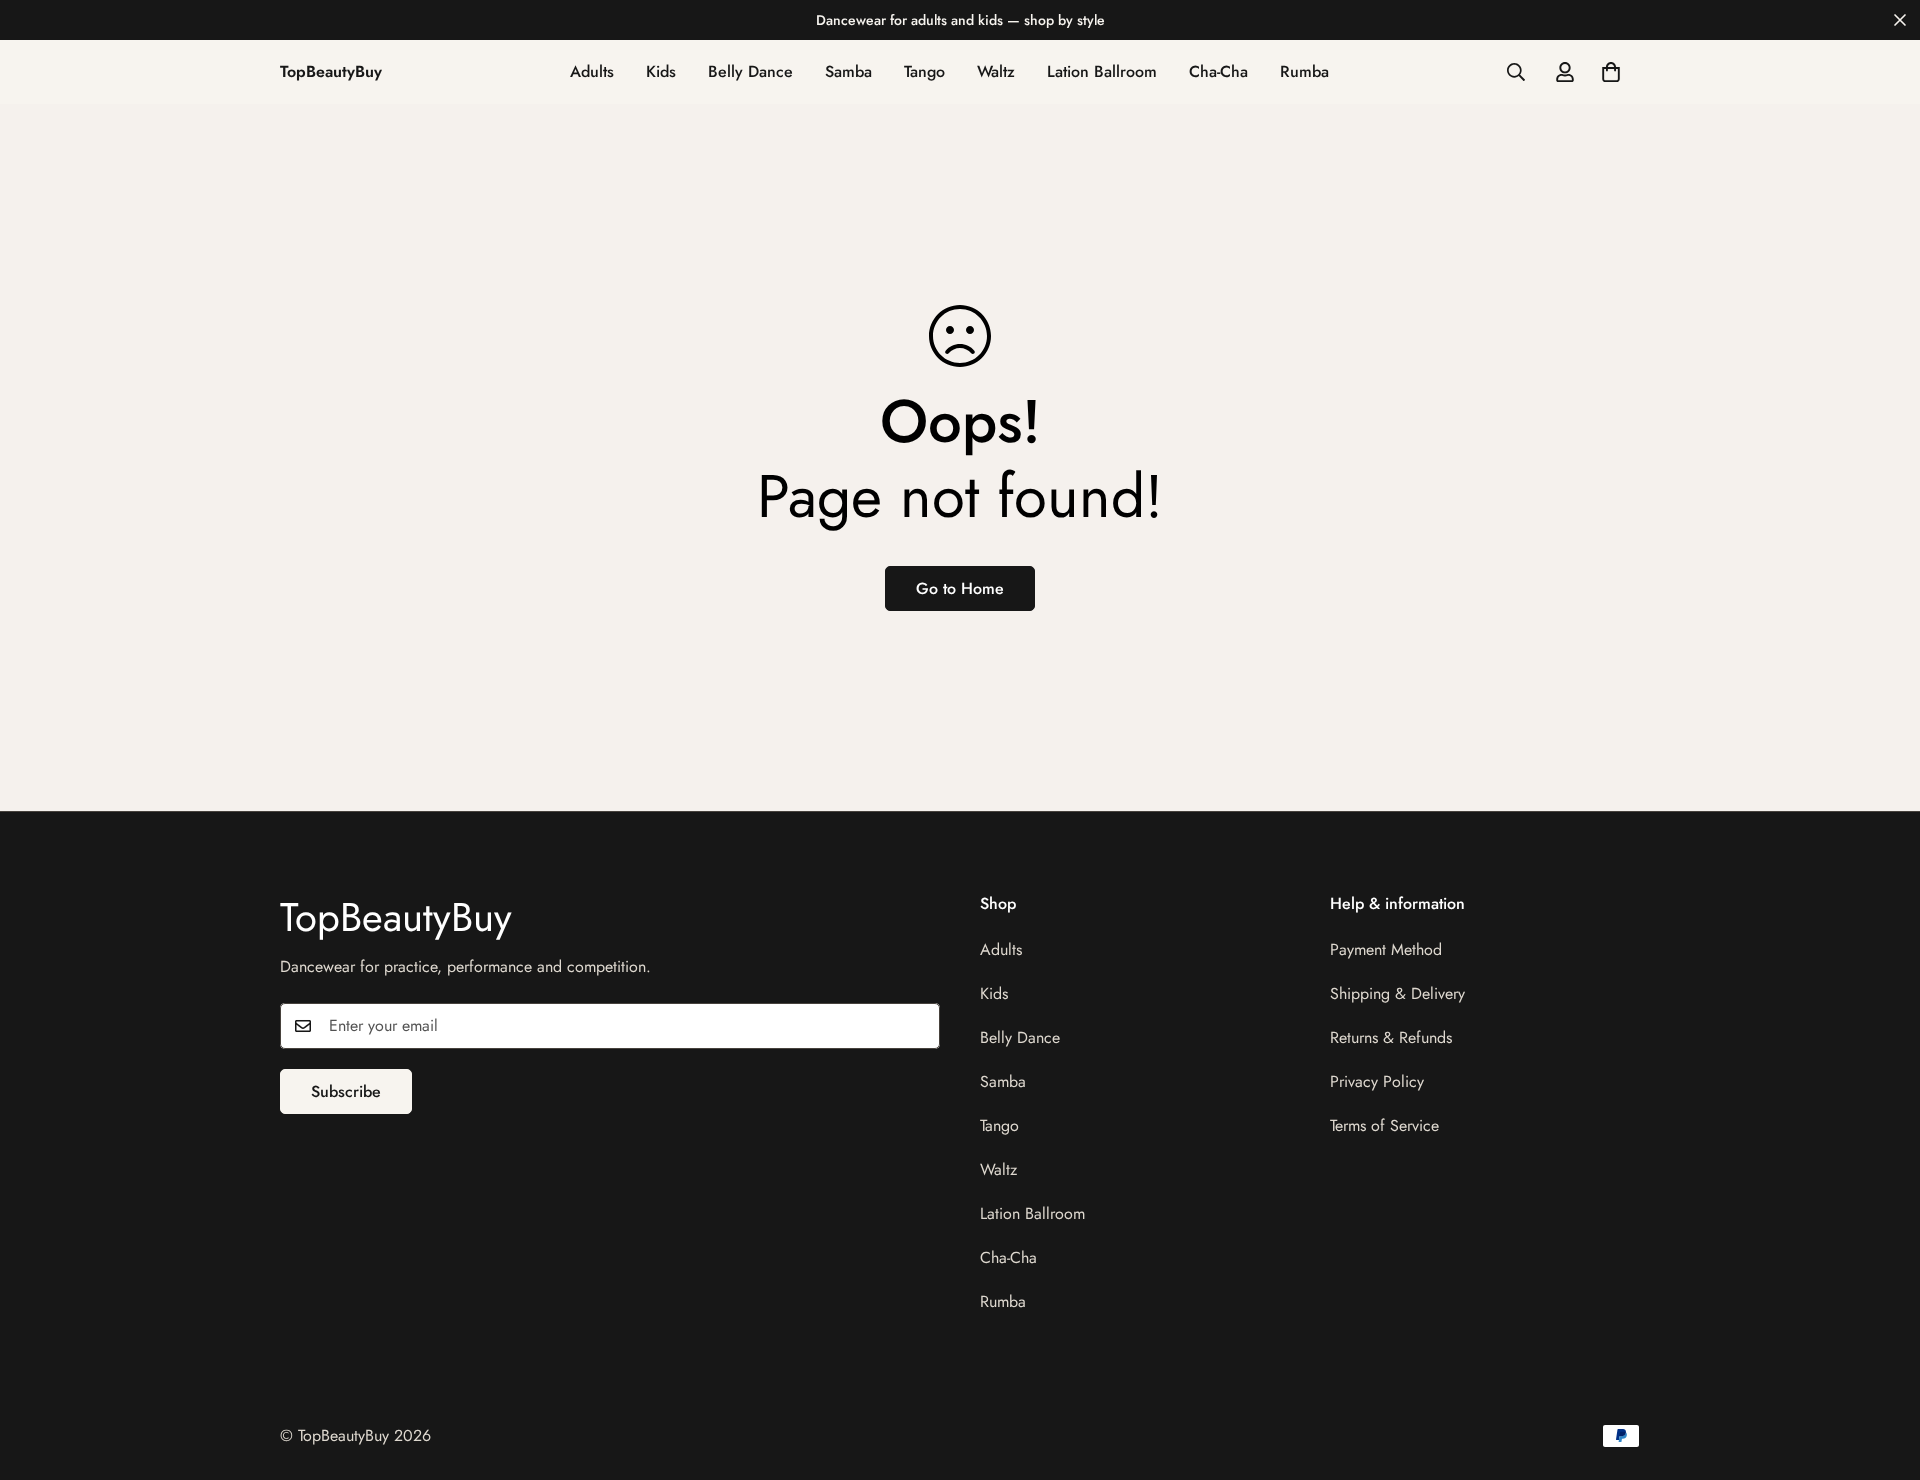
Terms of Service (1384, 1125)
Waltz (996, 71)
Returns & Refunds (1391, 1037)
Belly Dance (750, 71)
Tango (924, 71)
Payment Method (1386, 949)
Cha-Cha (1218, 71)
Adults (592, 71)
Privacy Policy (1377, 1081)
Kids (661, 71)
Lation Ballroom (1102, 71)
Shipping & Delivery (1397, 993)
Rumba (1304, 71)
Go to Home (960, 588)
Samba (848, 71)
